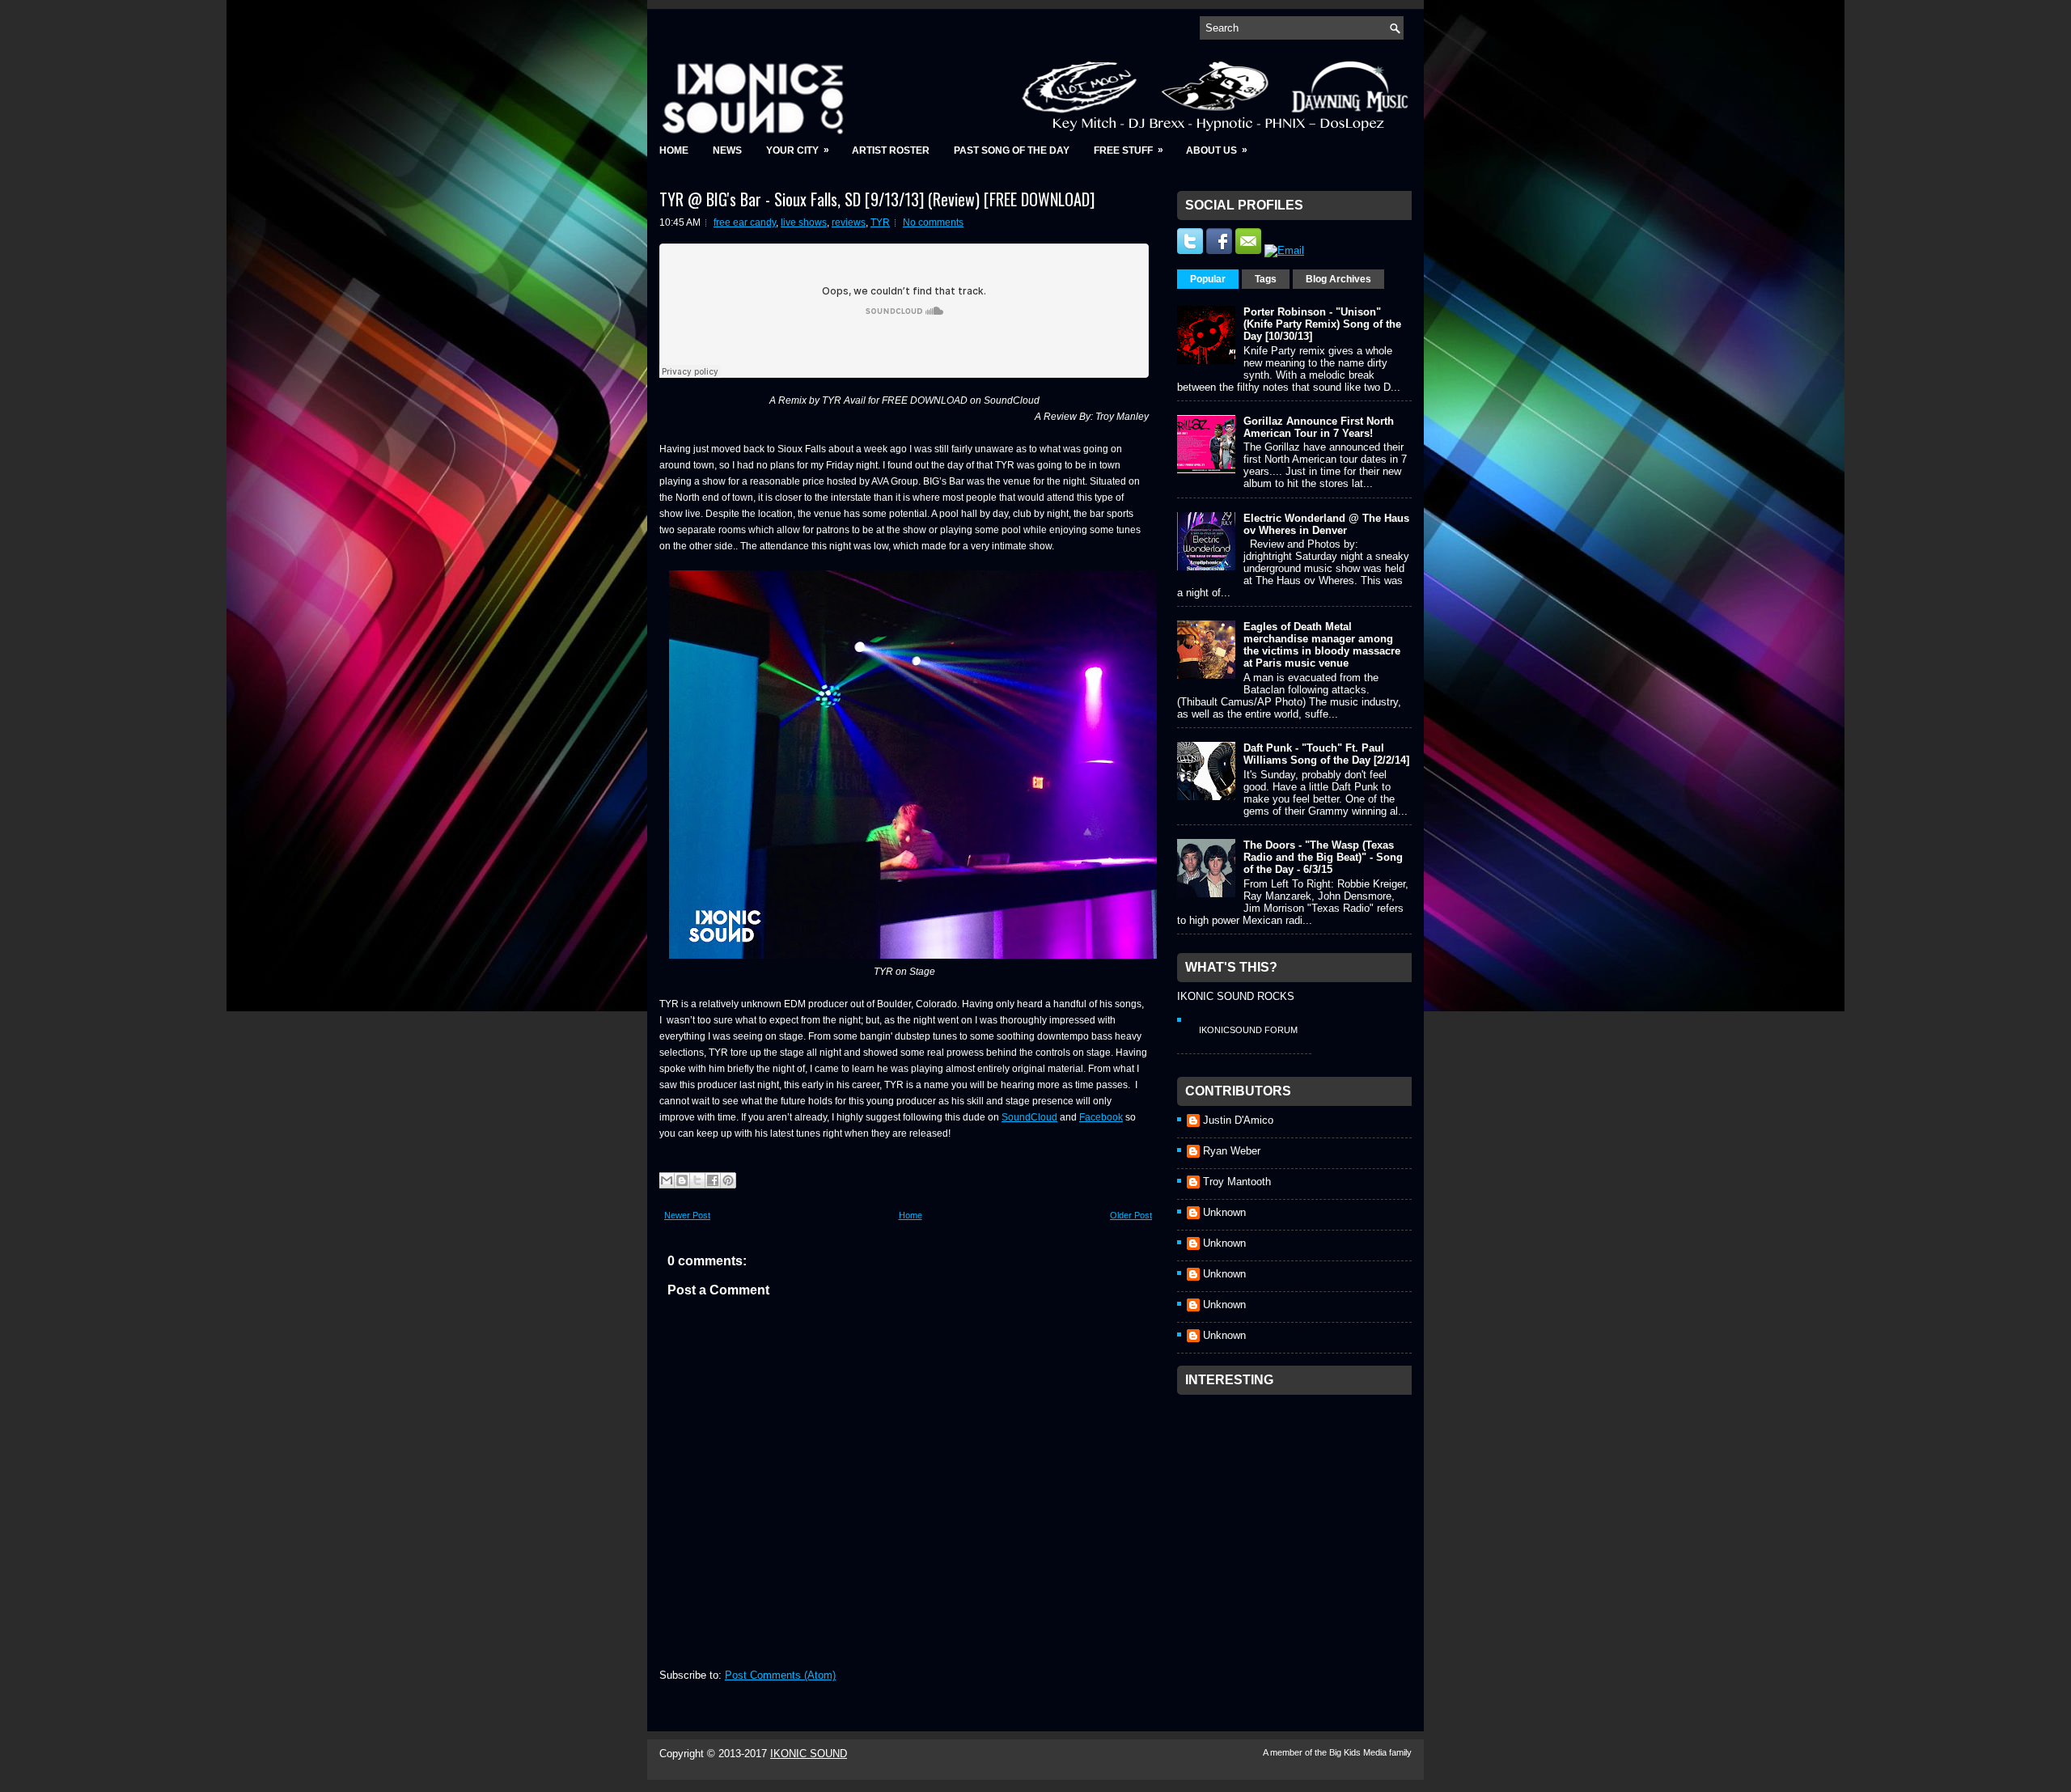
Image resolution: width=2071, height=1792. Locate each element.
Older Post (1131, 1215)
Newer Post (687, 1215)
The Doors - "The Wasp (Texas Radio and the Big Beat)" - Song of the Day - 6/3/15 (1323, 857)
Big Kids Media (1359, 1752)
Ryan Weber (1232, 1151)
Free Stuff (1129, 150)
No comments (933, 222)
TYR (880, 222)
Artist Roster (891, 150)
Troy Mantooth (1237, 1182)
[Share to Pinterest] (728, 1180)
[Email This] (667, 1180)
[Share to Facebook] (713, 1180)
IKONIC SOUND (809, 1754)
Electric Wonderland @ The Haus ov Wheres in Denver (1326, 524)
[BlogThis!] (682, 1180)
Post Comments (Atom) (780, 1675)
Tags (1266, 279)
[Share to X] (697, 1180)
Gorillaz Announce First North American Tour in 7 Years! (1319, 427)
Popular (1208, 279)
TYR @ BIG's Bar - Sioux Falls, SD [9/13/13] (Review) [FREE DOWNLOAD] (877, 199)
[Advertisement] (1298, 1504)
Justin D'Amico (1238, 1120)
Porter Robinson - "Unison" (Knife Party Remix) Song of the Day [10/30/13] (1322, 324)
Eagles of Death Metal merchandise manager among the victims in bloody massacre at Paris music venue (1322, 645)
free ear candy (745, 222)
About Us (1217, 150)
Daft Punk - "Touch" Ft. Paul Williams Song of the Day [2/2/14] (1326, 754)
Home (674, 150)
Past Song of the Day (1012, 150)
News (727, 150)
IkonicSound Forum (1248, 1030)
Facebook (1101, 1117)
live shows (804, 222)
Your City (798, 150)
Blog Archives (1338, 279)
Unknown (1224, 1212)
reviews (849, 222)
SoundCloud (1029, 1117)
